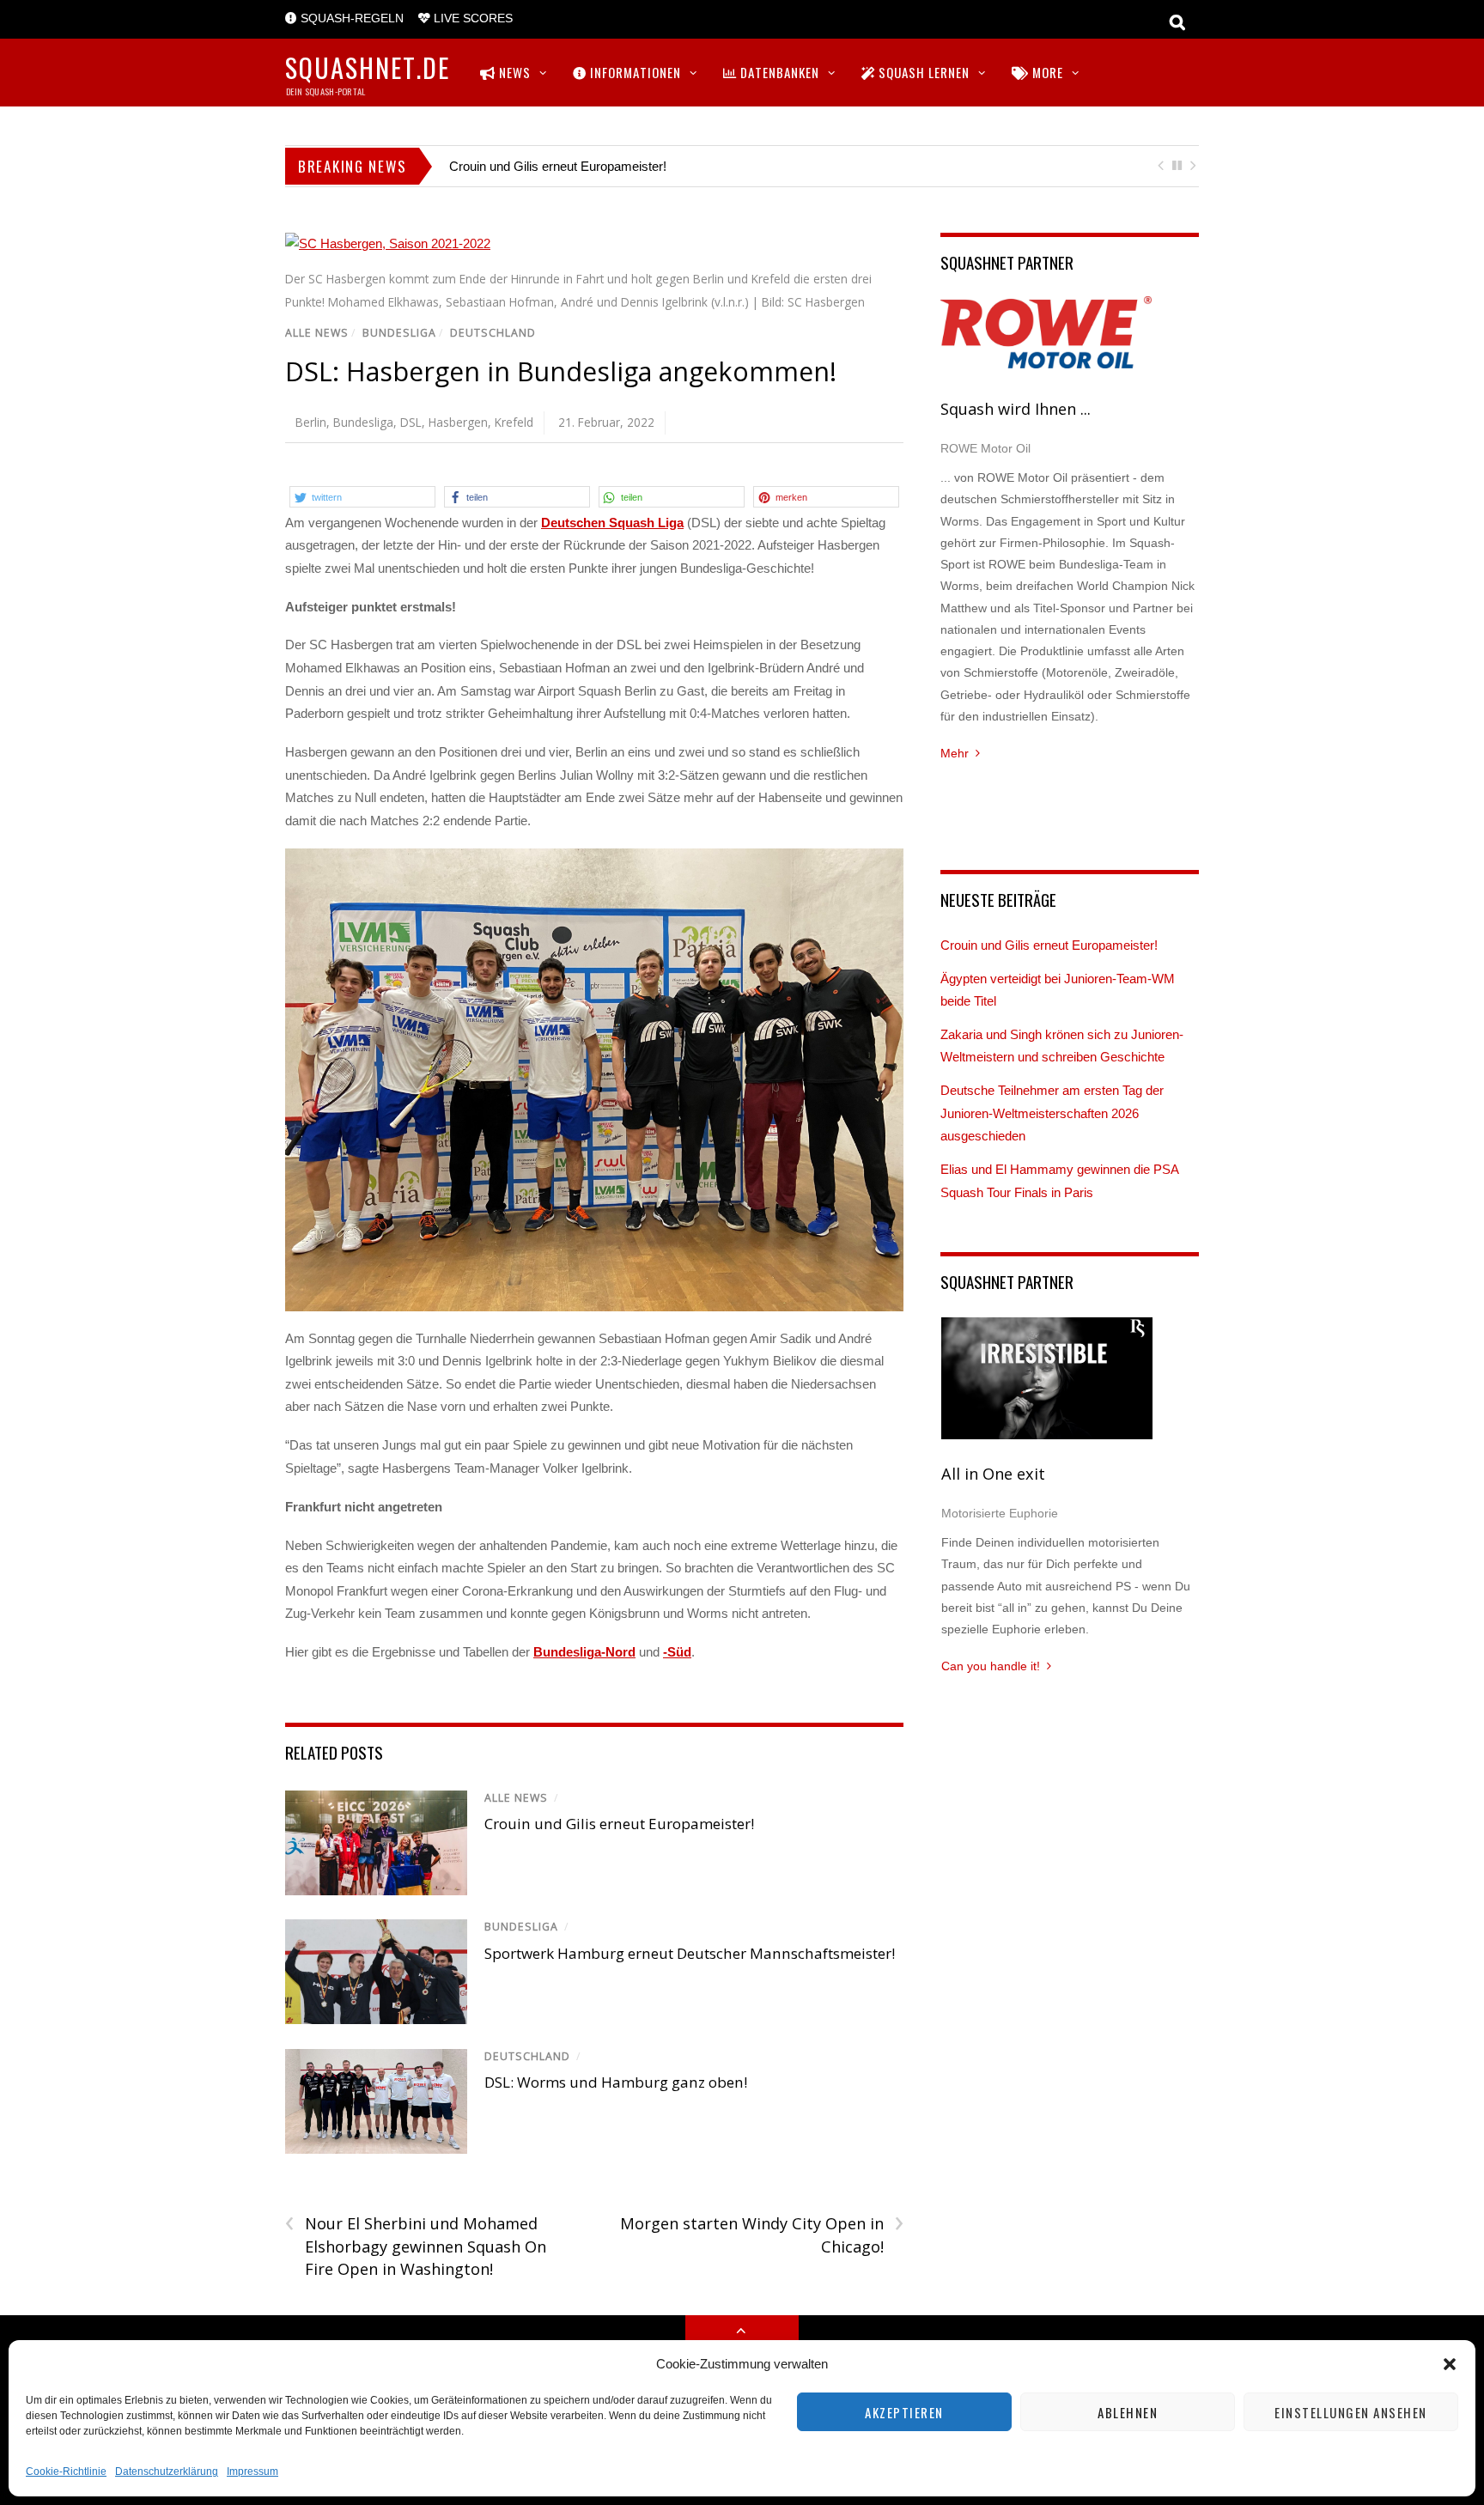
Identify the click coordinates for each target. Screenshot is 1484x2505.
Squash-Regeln (350, 18)
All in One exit (993, 1474)
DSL (411, 422)
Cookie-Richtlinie (66, 2472)
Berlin (311, 422)
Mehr (955, 753)
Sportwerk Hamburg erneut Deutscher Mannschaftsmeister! (690, 1953)
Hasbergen (458, 422)
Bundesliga (399, 333)
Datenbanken (778, 72)
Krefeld (514, 422)
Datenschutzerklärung (167, 2472)
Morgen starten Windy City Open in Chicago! (761, 2234)
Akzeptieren (904, 2412)
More (1046, 72)
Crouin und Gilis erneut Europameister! (558, 166)
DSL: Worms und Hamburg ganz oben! (616, 2082)
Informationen (634, 72)
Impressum (252, 2472)
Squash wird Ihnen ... (1016, 409)
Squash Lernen (922, 72)
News (513, 72)
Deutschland (493, 333)
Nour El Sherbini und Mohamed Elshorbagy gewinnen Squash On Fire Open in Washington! (416, 2246)
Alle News (317, 333)
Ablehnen (1128, 2412)
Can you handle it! (991, 1666)
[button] (1450, 2364)
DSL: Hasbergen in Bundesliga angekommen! (561, 371)
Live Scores (471, 18)
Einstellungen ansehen (1351, 2412)
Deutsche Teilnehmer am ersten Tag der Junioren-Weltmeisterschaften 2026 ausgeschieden (1052, 1113)
